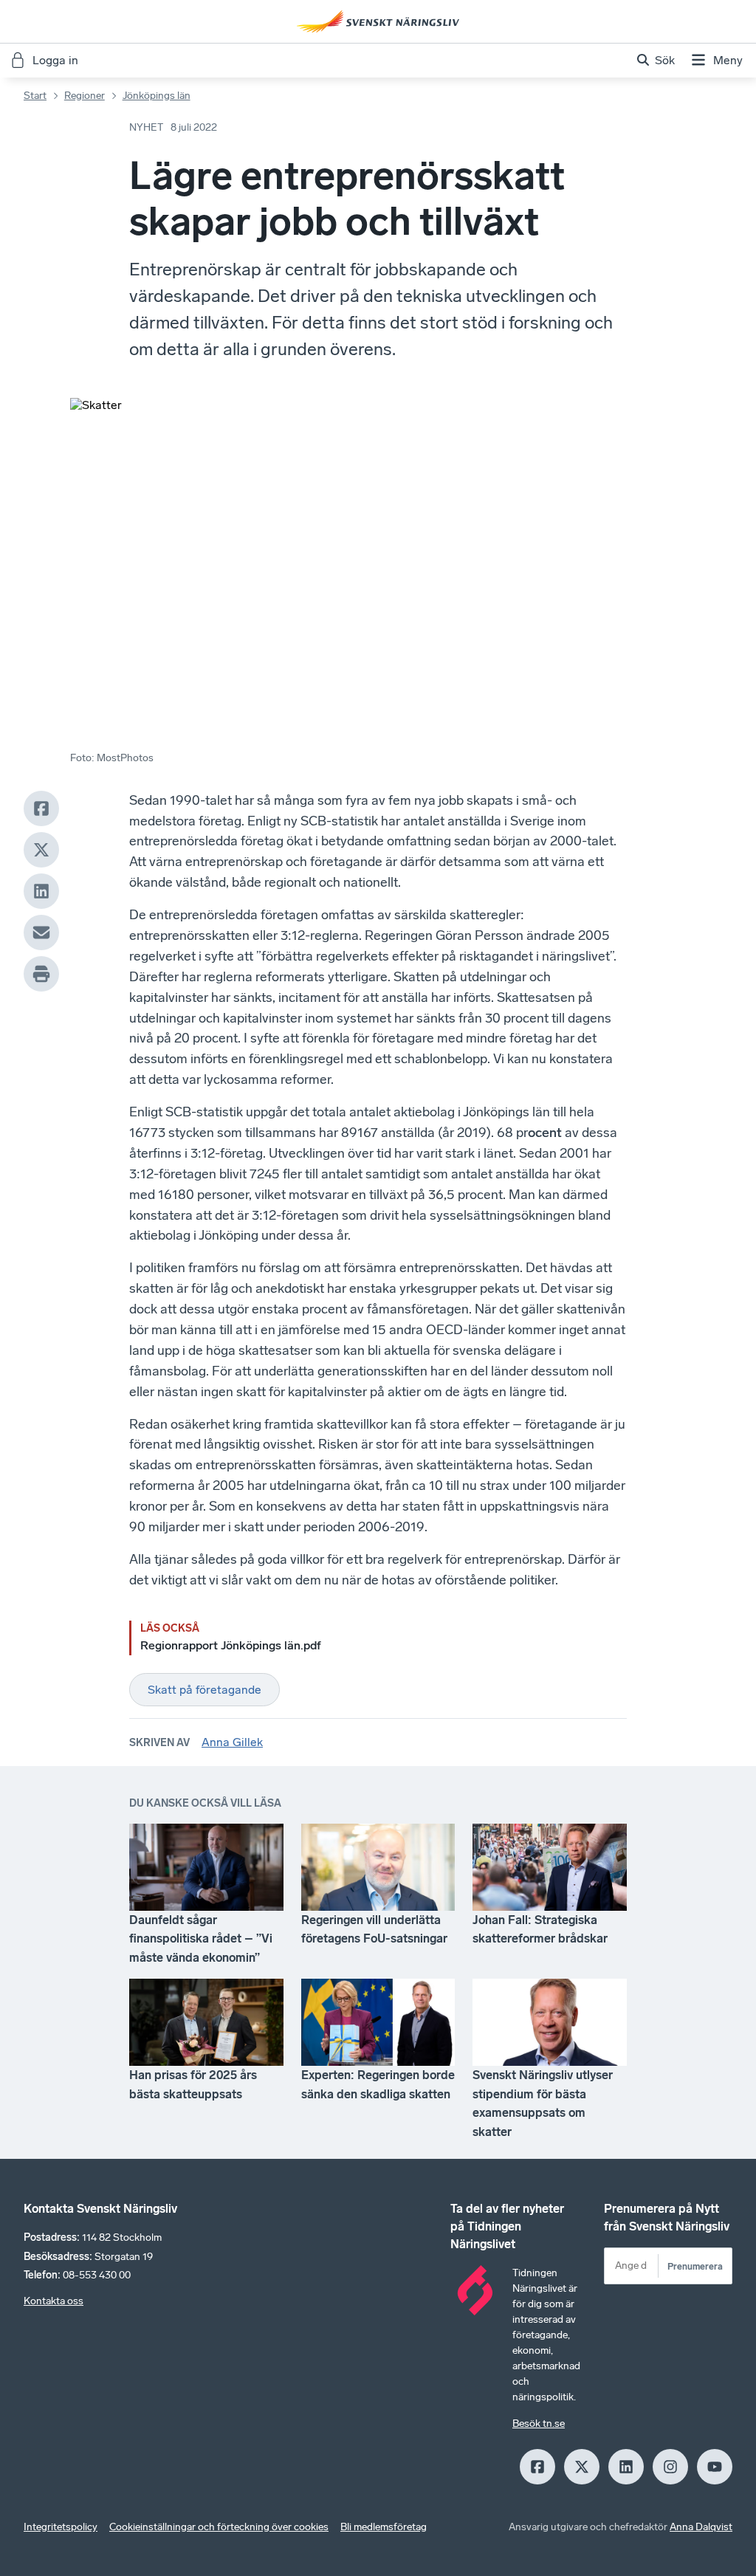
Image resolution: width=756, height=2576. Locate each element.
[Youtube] (715, 2467)
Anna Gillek (232, 1742)
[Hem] (378, 21)
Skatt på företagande (205, 1690)
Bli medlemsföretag (384, 2527)
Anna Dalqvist (701, 2527)
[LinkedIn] (41, 891)
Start (35, 96)
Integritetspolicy (61, 2527)
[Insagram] (670, 2467)
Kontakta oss (54, 2301)
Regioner (85, 96)
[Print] (41, 974)
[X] (41, 850)
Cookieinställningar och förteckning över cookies (219, 2527)
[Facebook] (41, 808)
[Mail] (41, 932)
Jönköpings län (157, 96)
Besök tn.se (539, 2424)
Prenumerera (695, 2266)
